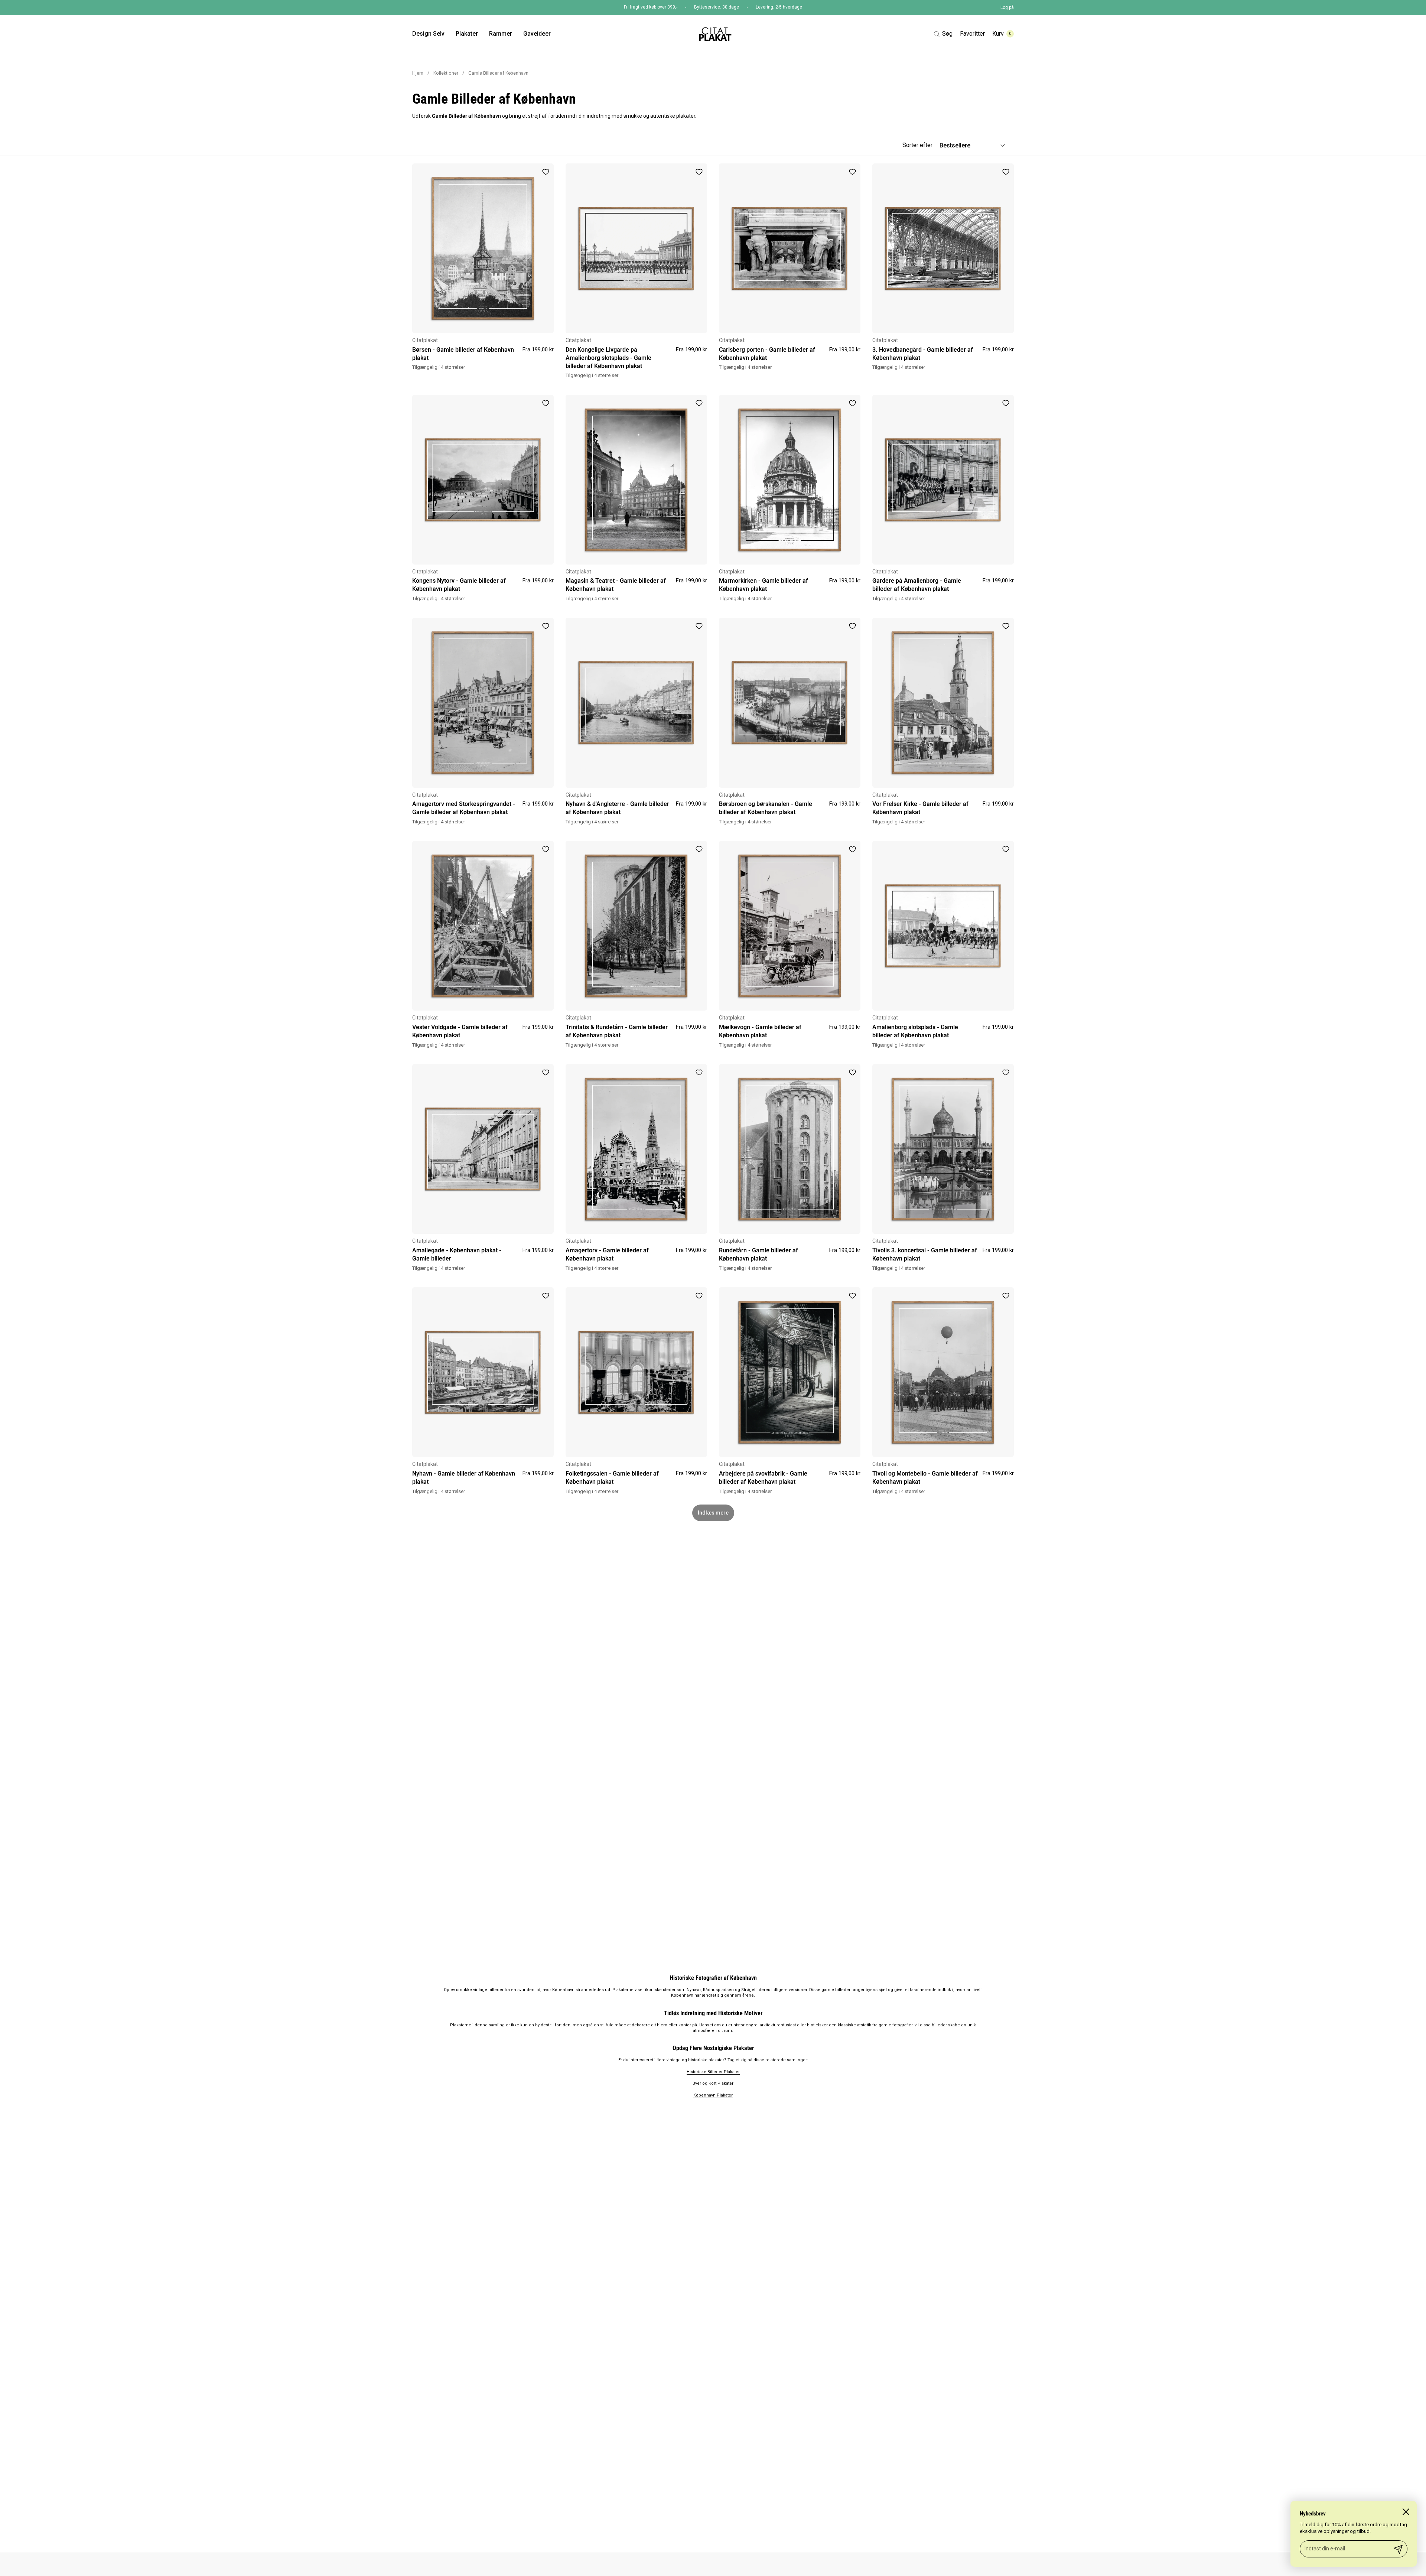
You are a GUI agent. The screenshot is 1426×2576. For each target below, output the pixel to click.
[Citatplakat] (715, 34)
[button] (943, 34)
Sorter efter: (918, 145)
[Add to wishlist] (546, 172)
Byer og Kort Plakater (713, 2083)
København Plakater (713, 2095)
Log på (1007, 7)
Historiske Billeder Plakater (713, 2072)
